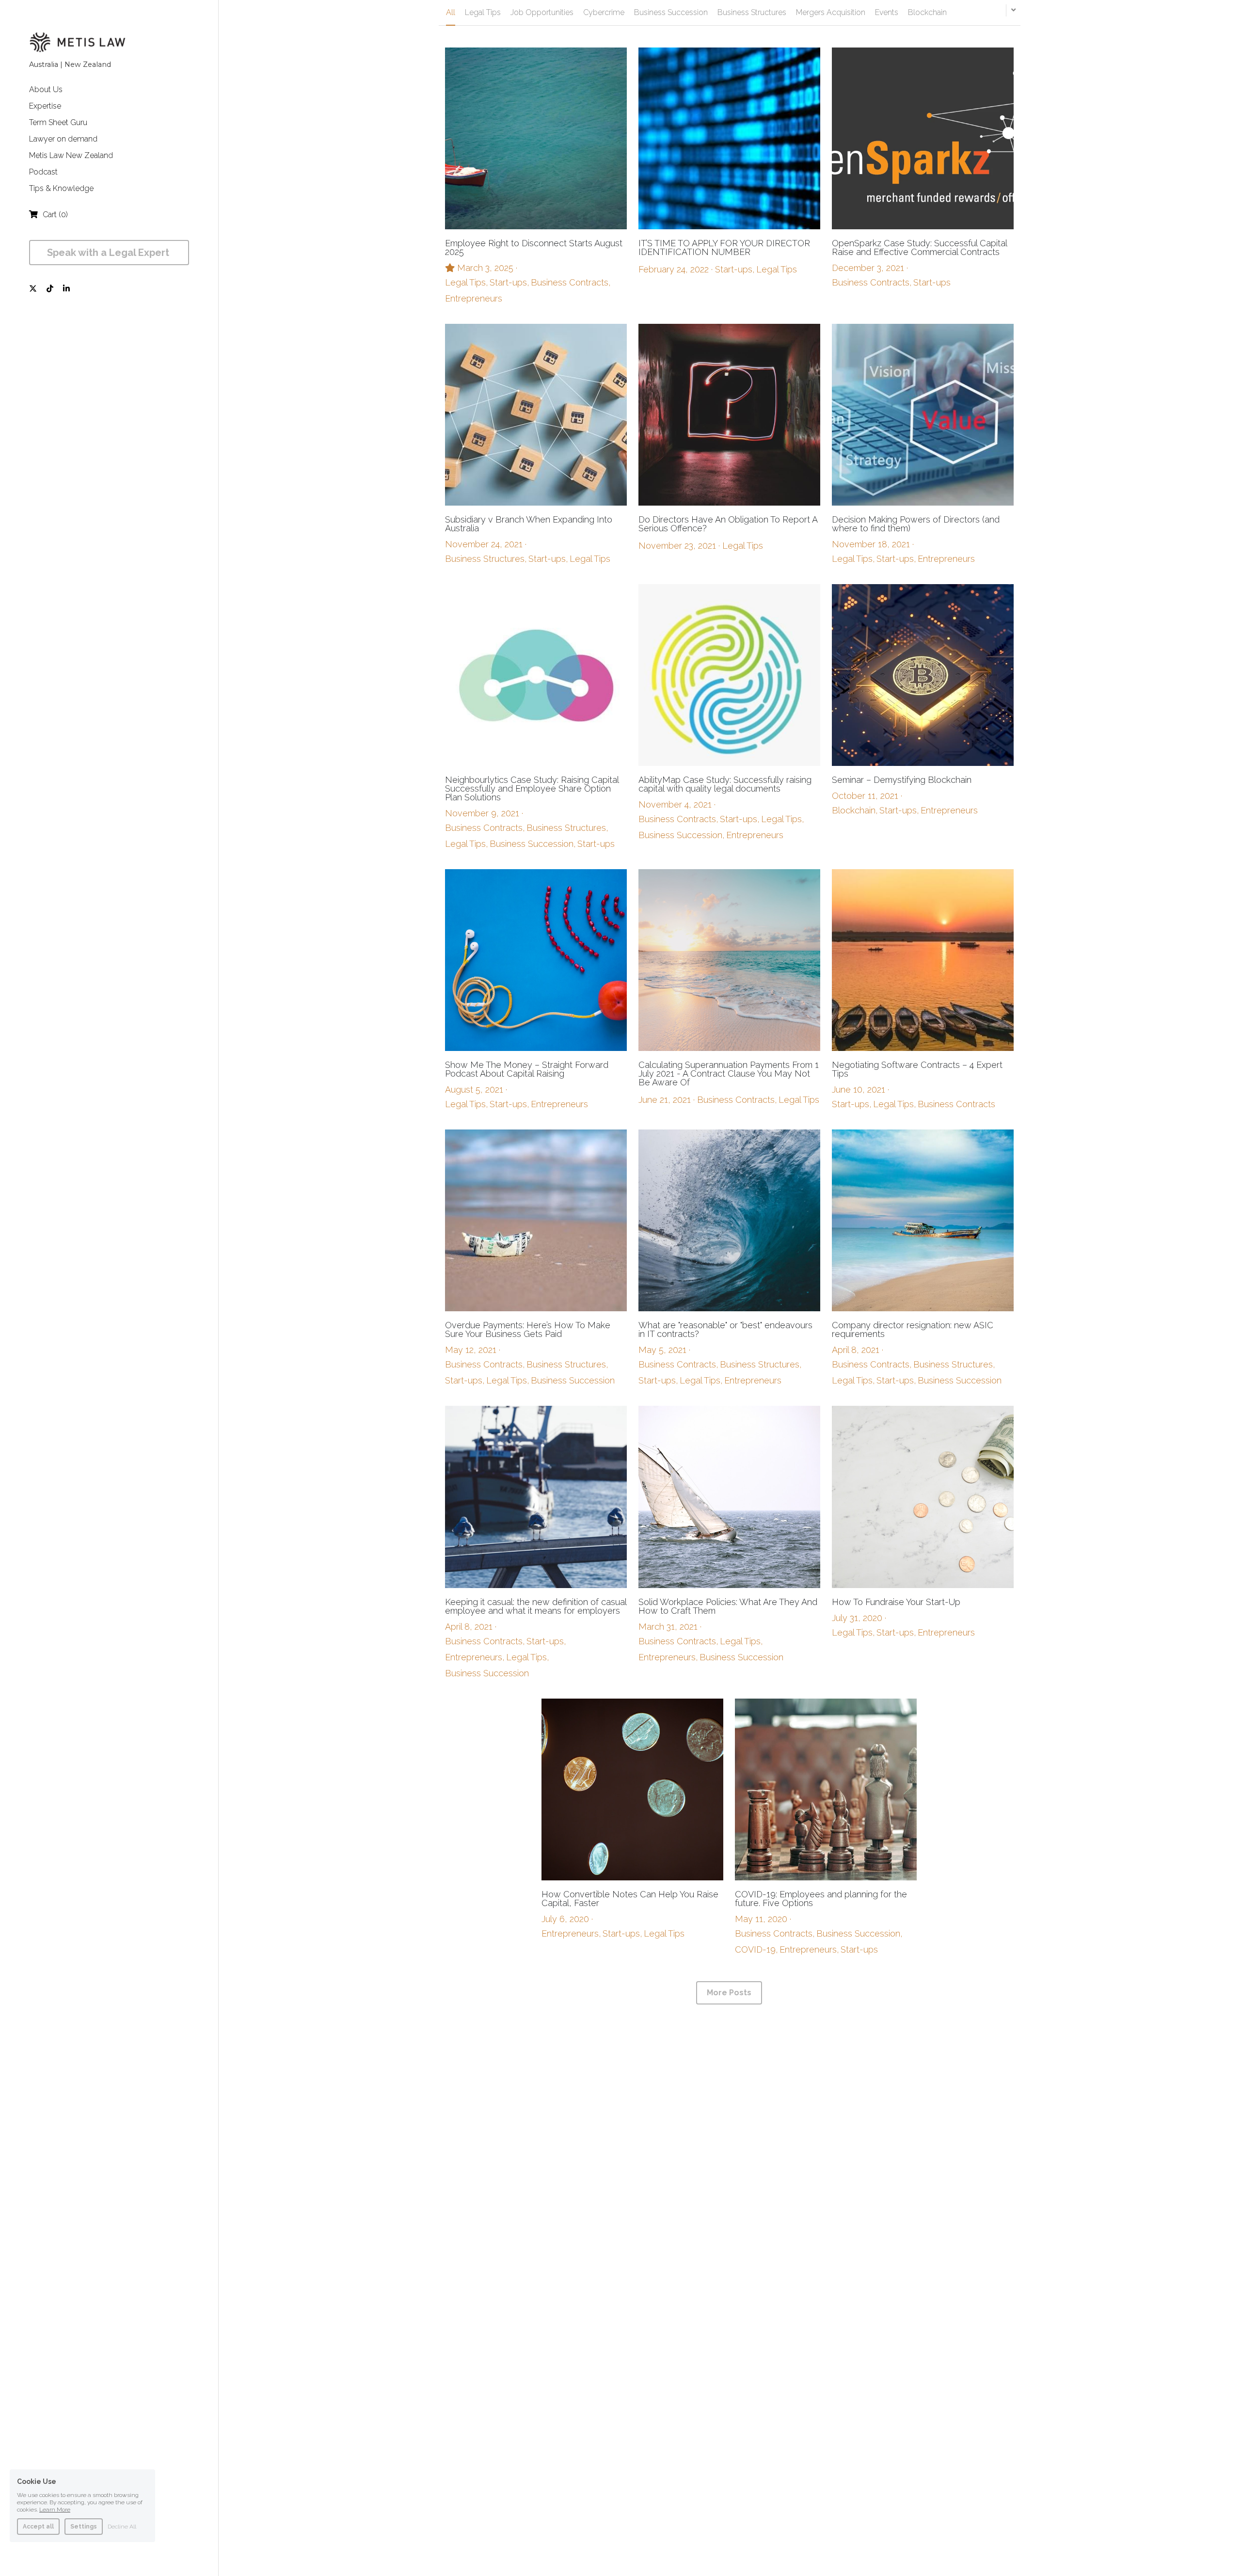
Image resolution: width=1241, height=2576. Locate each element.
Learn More (55, 2510)
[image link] (78, 41)
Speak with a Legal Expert (109, 253)
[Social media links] (33, 288)
